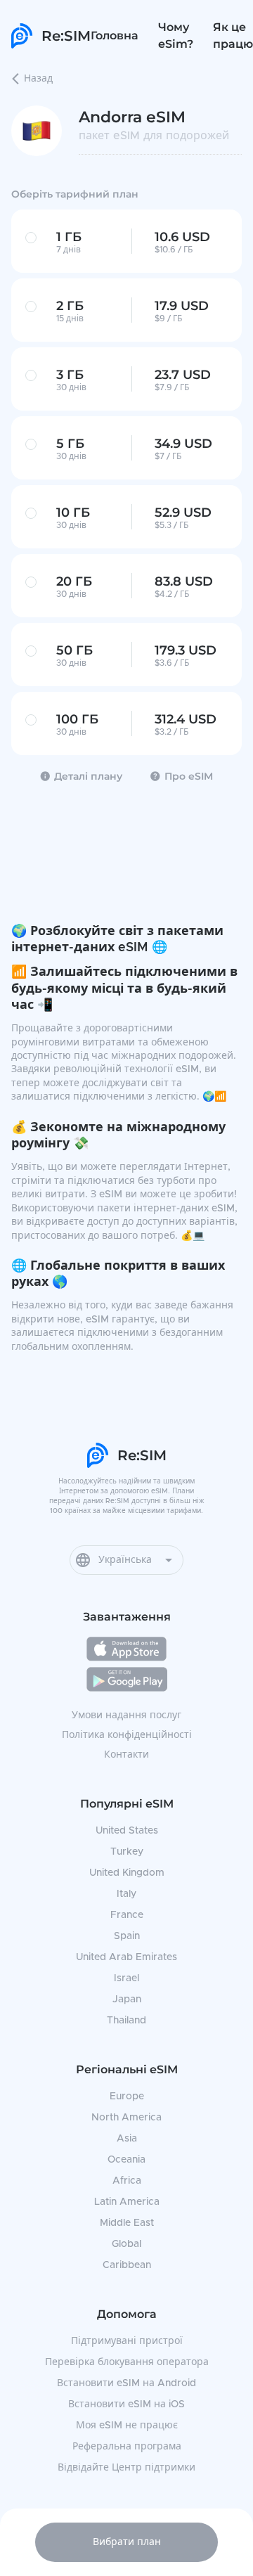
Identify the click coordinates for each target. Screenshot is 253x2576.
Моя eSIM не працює (127, 2426)
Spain (127, 1936)
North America (126, 2118)
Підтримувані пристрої (127, 2341)
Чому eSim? (176, 36)
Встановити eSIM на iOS (126, 2404)
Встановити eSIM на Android (126, 2383)
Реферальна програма (127, 2447)
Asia (127, 2139)
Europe (127, 2097)
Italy (126, 1894)
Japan (127, 1999)
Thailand (126, 2021)
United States (127, 1831)
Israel (126, 1978)
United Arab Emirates (126, 1957)
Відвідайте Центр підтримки (126, 2468)
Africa (127, 2181)
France (127, 1915)
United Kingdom (127, 1873)
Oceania (126, 2160)
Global (126, 2244)
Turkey (127, 1852)
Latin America (127, 2202)
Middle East (127, 2223)
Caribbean (127, 2265)
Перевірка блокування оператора (127, 2362)
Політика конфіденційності (127, 1735)
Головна (115, 36)
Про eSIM (189, 776)
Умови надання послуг (126, 1715)
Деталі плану (88, 776)
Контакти (126, 1755)
